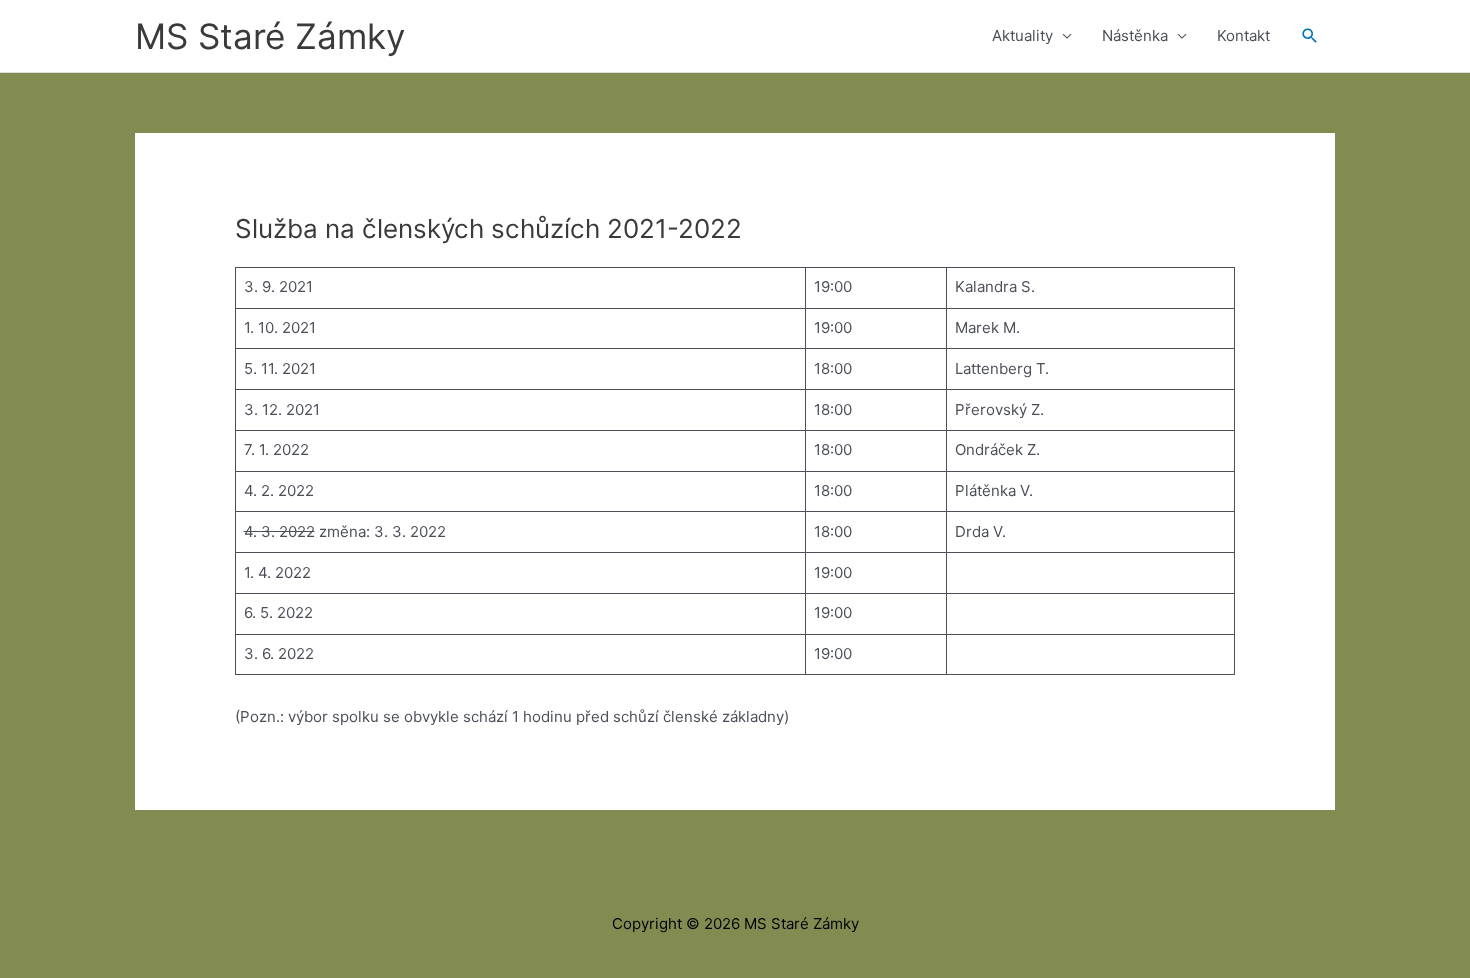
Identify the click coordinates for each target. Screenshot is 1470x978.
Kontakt (1243, 35)
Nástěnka (1135, 35)
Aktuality (1022, 35)
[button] (1310, 36)
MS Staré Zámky (270, 36)
